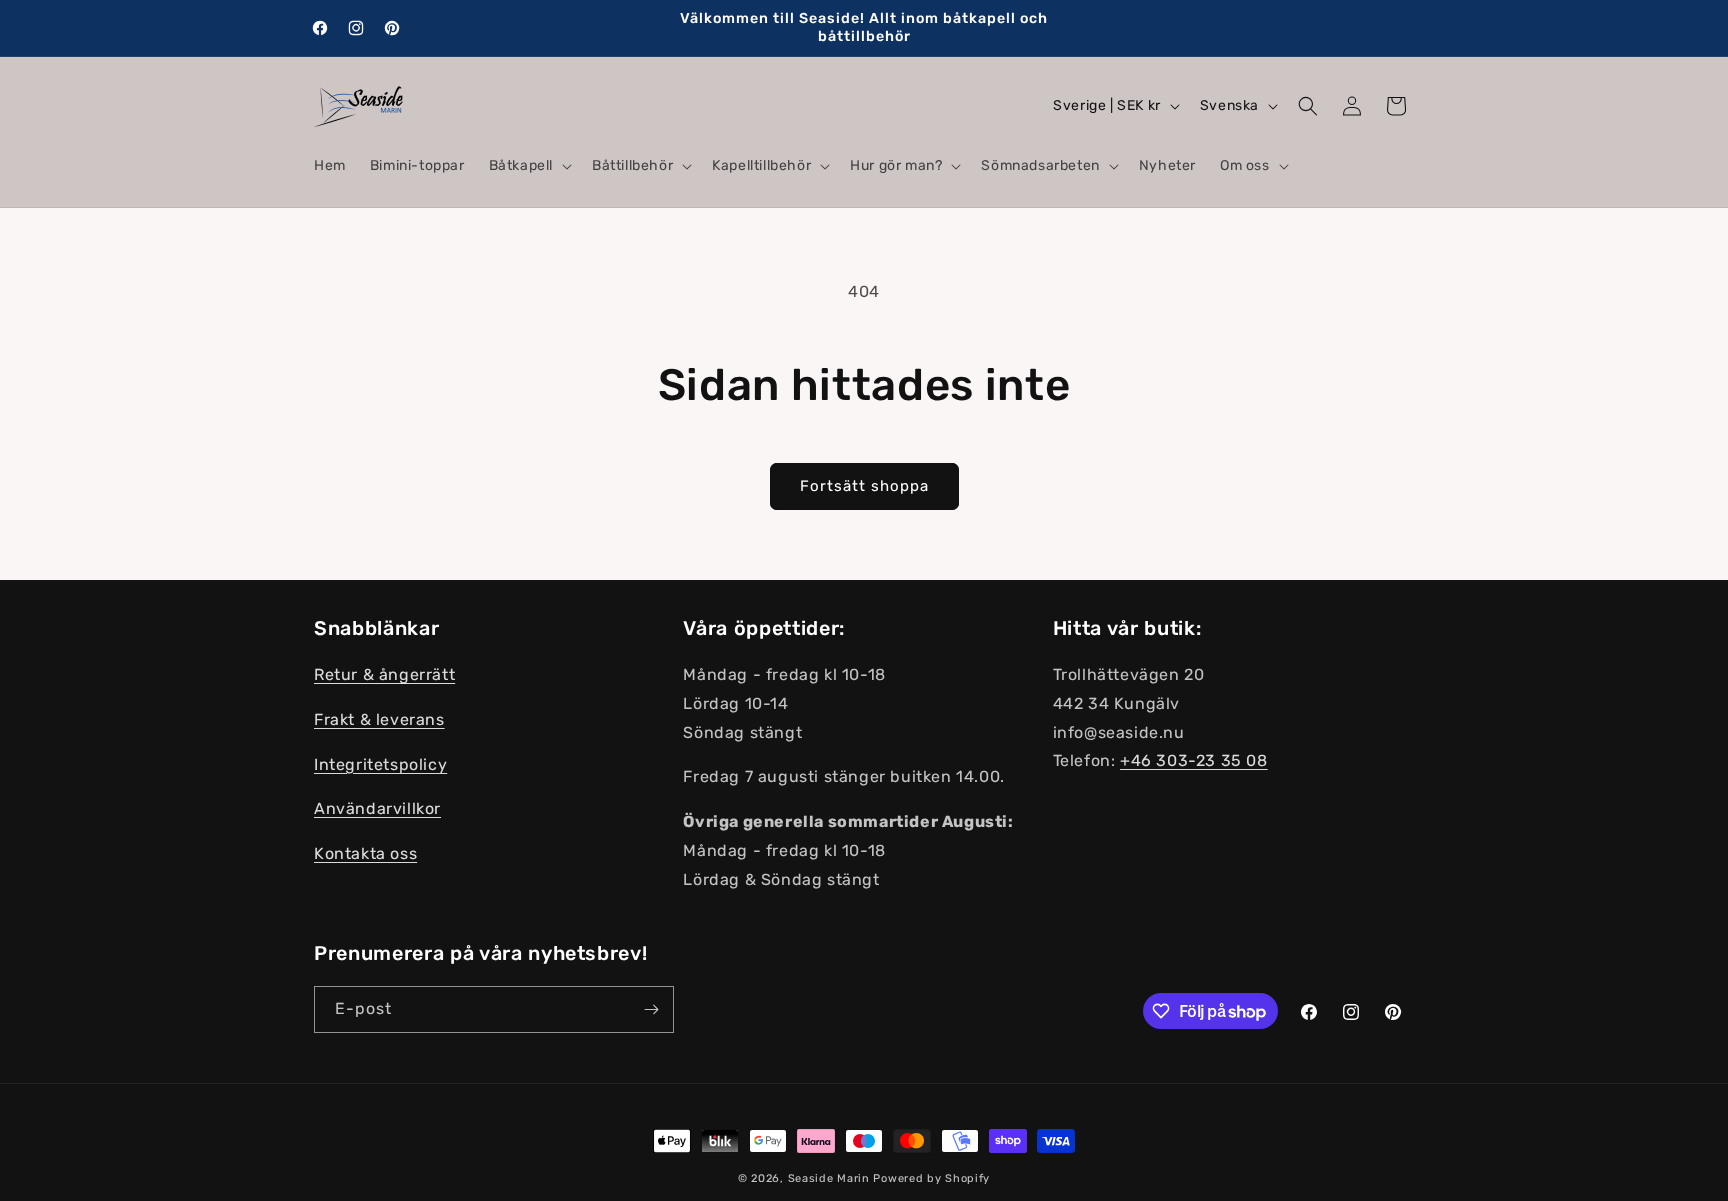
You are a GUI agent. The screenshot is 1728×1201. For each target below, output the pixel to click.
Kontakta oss (365, 854)
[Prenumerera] (651, 1009)
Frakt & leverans (379, 719)
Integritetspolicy (380, 764)
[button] (528, 166)
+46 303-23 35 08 (1194, 761)
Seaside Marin (829, 1178)
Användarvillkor (377, 809)
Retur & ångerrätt (384, 675)
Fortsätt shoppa (864, 486)
